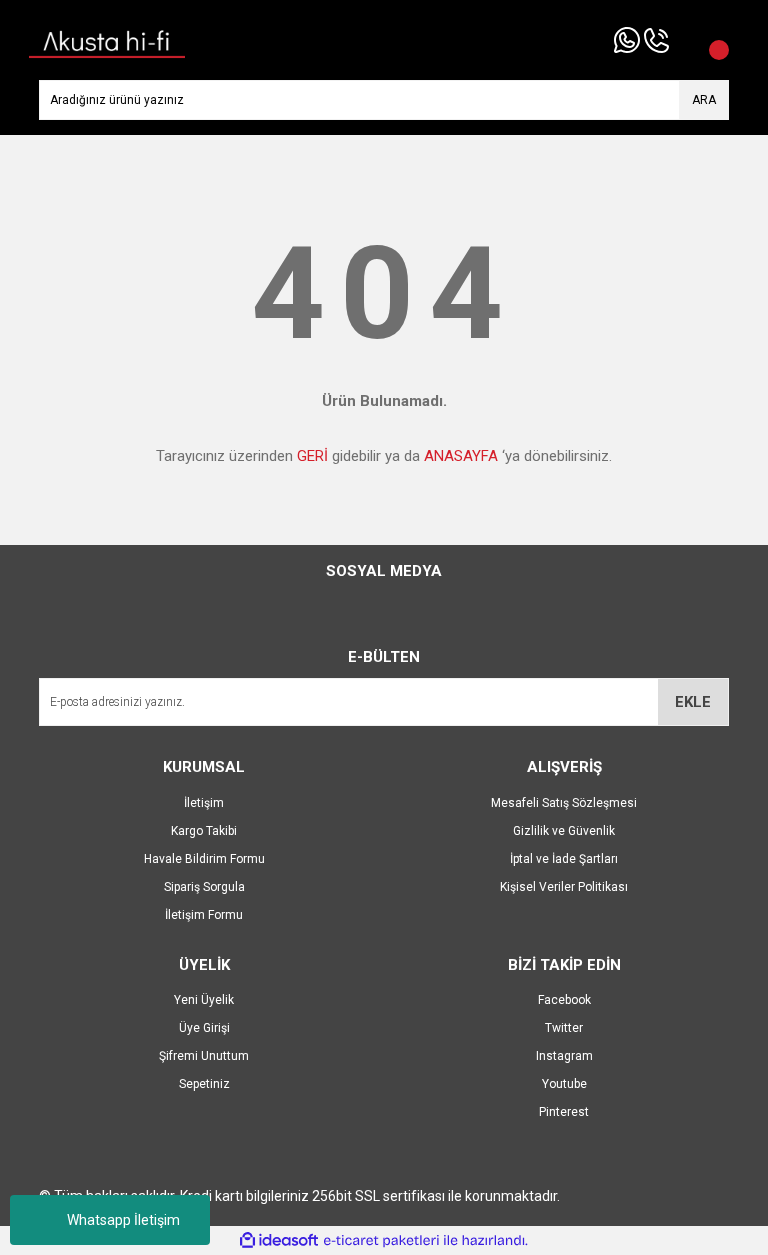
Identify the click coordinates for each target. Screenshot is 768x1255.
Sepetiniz (204, 1084)
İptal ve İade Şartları (564, 859)
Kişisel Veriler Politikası (564, 887)
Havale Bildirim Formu (204, 859)
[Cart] (709, 40)
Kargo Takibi (204, 831)
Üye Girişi (204, 1028)
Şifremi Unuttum (204, 1056)
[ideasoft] (279, 1240)
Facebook (564, 1000)
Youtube (564, 1084)
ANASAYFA (461, 456)
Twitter (564, 1028)
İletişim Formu (204, 915)
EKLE (693, 702)
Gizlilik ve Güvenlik (564, 831)
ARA (704, 100)
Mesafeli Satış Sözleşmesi (564, 803)
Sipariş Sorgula (204, 887)
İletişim (204, 803)
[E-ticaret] (381, 1241)
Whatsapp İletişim (123, 1220)
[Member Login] (684, 40)
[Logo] (107, 39)
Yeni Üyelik (204, 1000)
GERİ (312, 456)
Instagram (564, 1056)
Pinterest (564, 1112)
